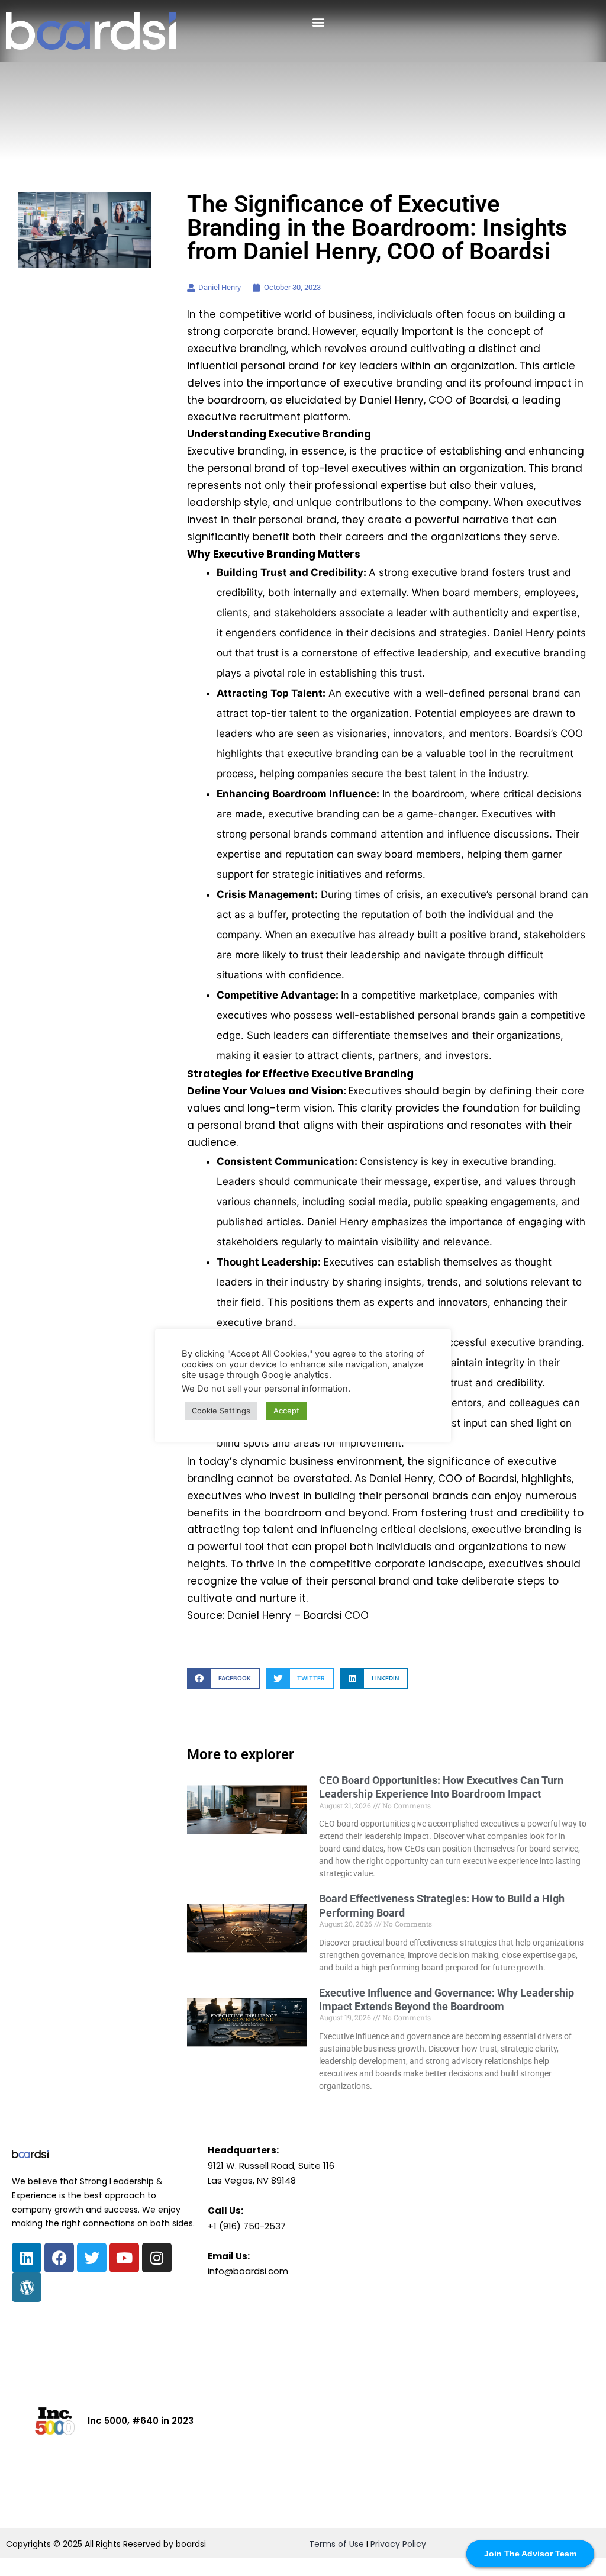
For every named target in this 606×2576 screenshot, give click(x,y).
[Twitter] (92, 2258)
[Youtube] (124, 2258)
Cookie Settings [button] (221, 1411)
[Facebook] (59, 2258)
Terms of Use (336, 2544)
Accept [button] (286, 1411)
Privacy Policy (398, 2544)
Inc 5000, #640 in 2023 (141, 2421)
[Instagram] (157, 2258)
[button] (318, 22)
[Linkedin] (27, 2258)
